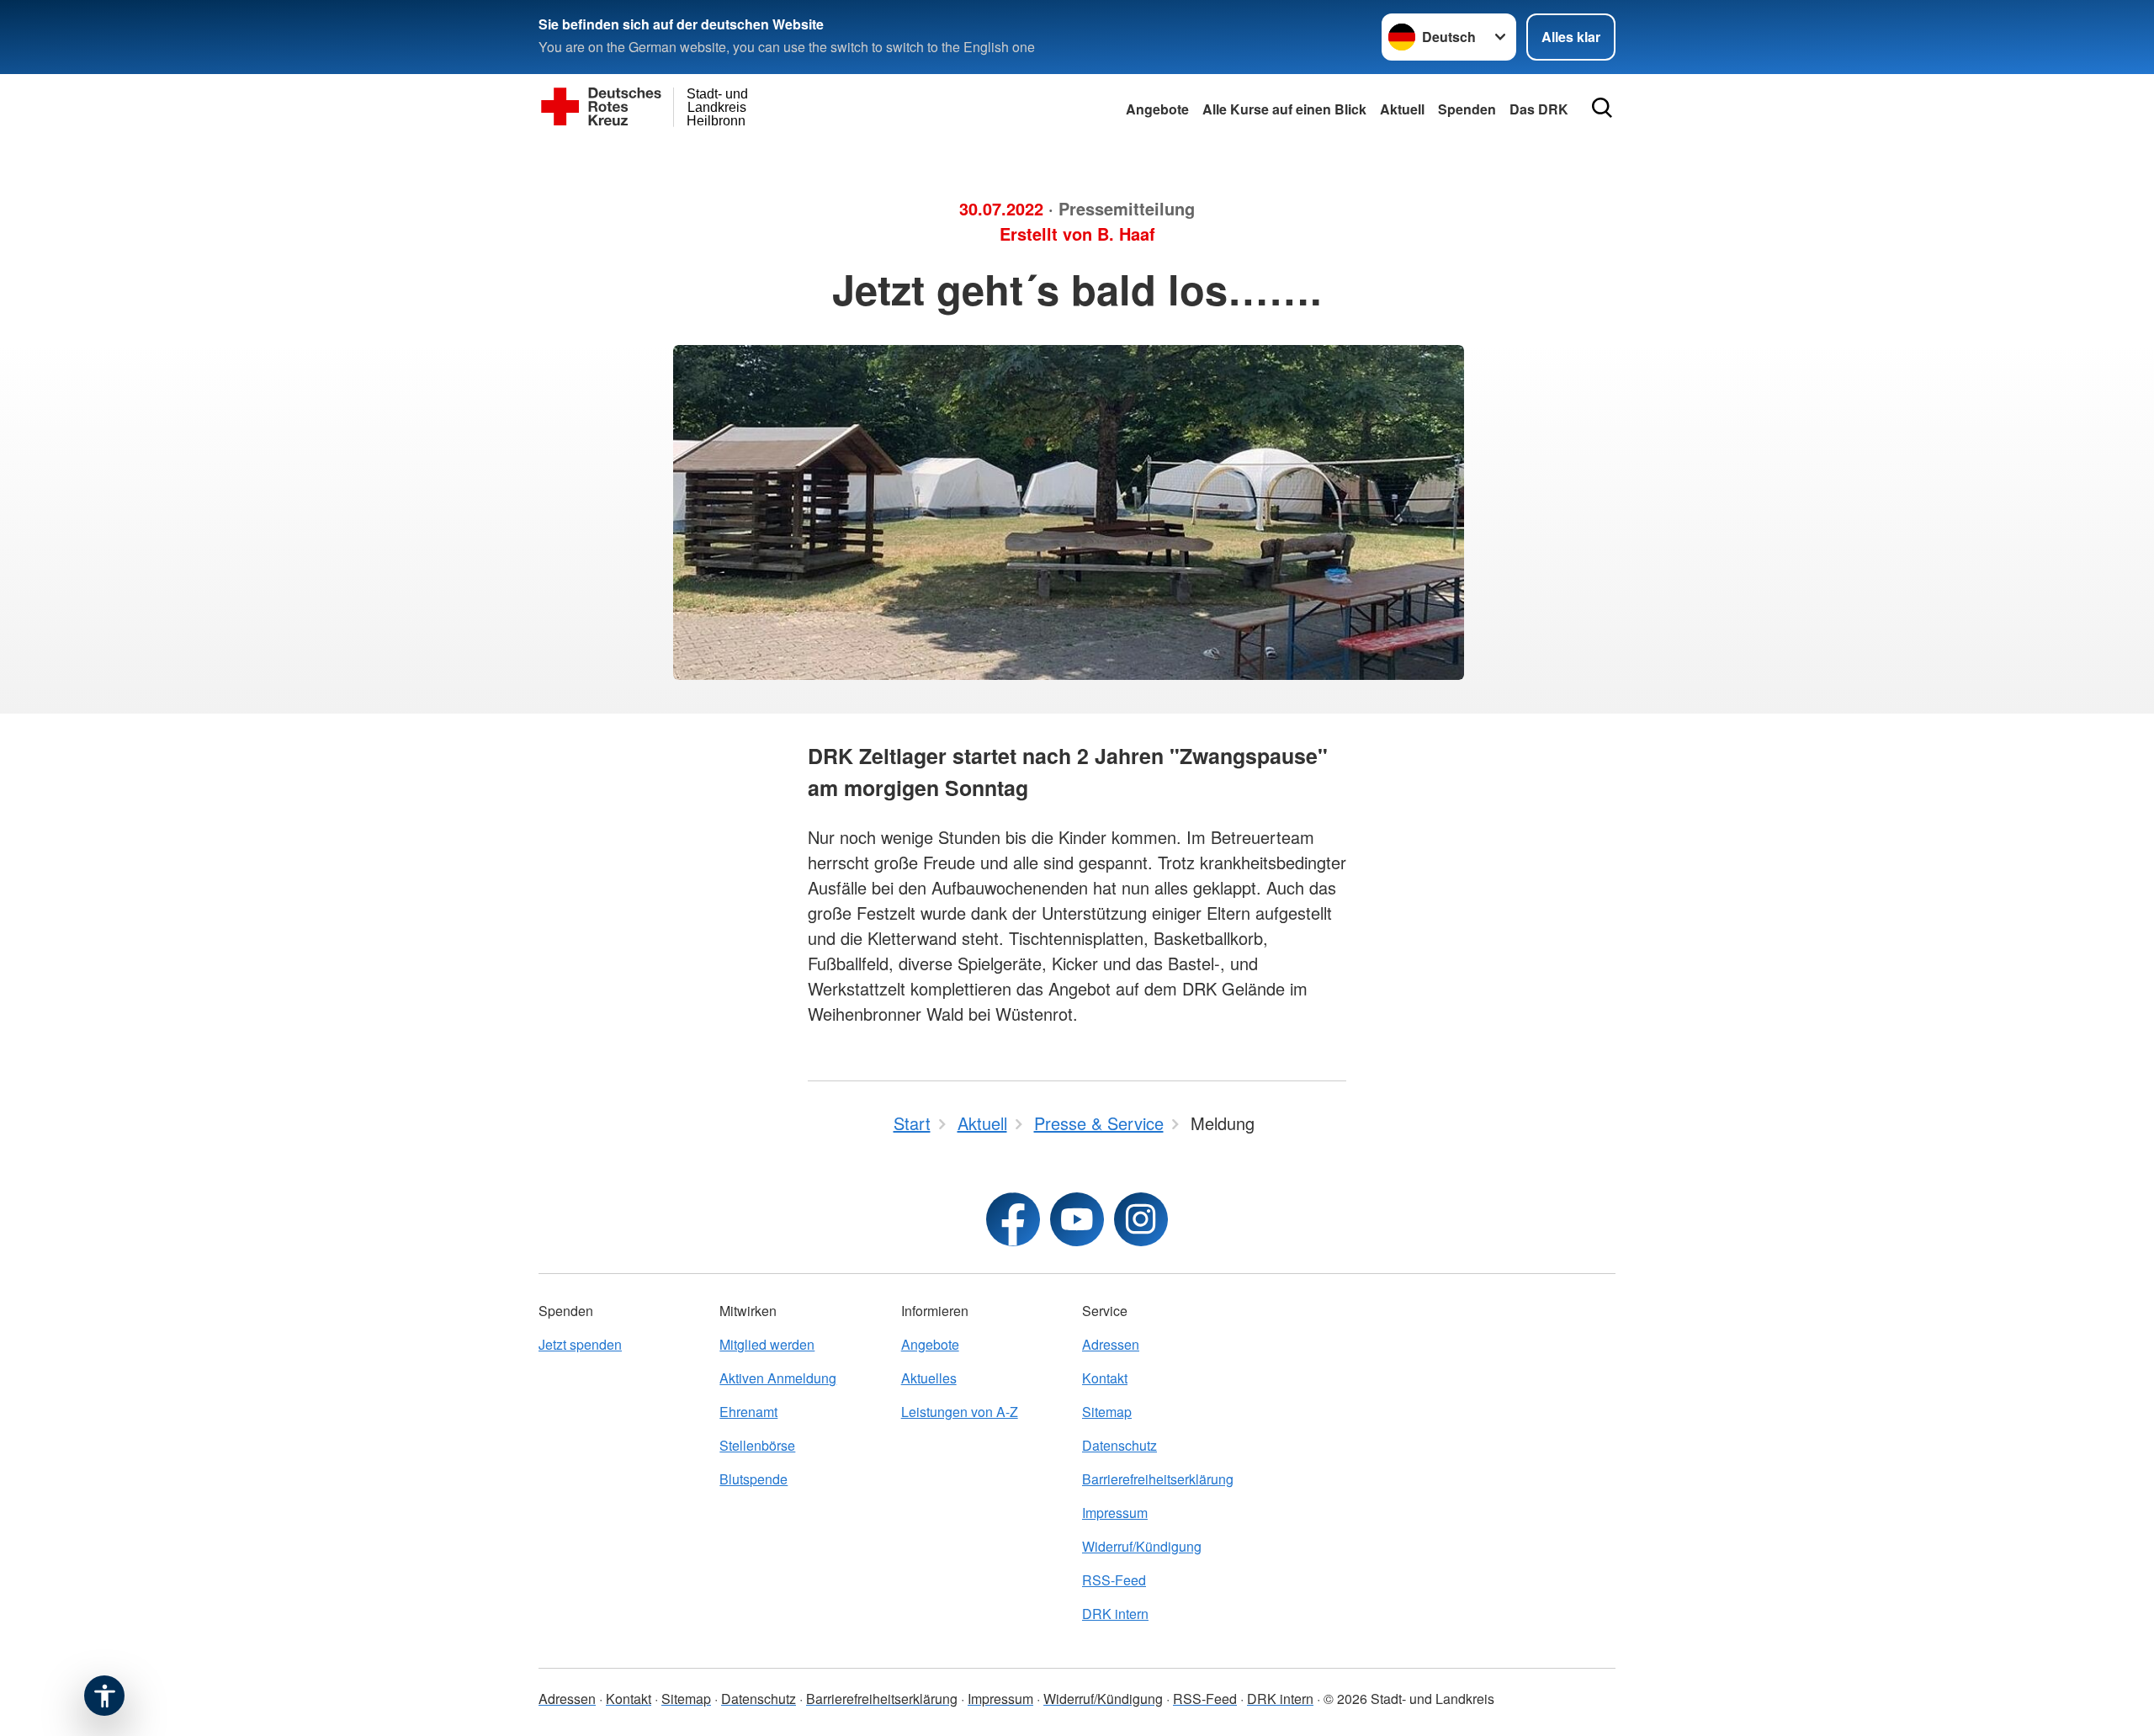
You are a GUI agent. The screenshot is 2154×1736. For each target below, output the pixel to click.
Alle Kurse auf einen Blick (1284, 109)
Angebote (1157, 109)
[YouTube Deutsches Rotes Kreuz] (1077, 1219)
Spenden (1467, 109)
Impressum (1115, 1513)
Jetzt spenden (580, 1344)
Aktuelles (929, 1378)
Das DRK (1539, 109)
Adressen (1111, 1344)
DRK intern (1115, 1614)
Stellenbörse (757, 1445)
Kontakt (1105, 1378)
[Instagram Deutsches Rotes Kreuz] (1141, 1219)
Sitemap (1107, 1412)
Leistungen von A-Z (960, 1412)
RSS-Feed (1114, 1580)
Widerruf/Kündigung (1142, 1546)
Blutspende (753, 1479)
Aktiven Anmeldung (778, 1378)
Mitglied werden (767, 1344)
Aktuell (1402, 109)
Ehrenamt (748, 1412)
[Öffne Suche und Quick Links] (1602, 108)
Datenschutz (1119, 1445)
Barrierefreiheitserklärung (1158, 1479)
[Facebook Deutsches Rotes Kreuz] (1013, 1219)
